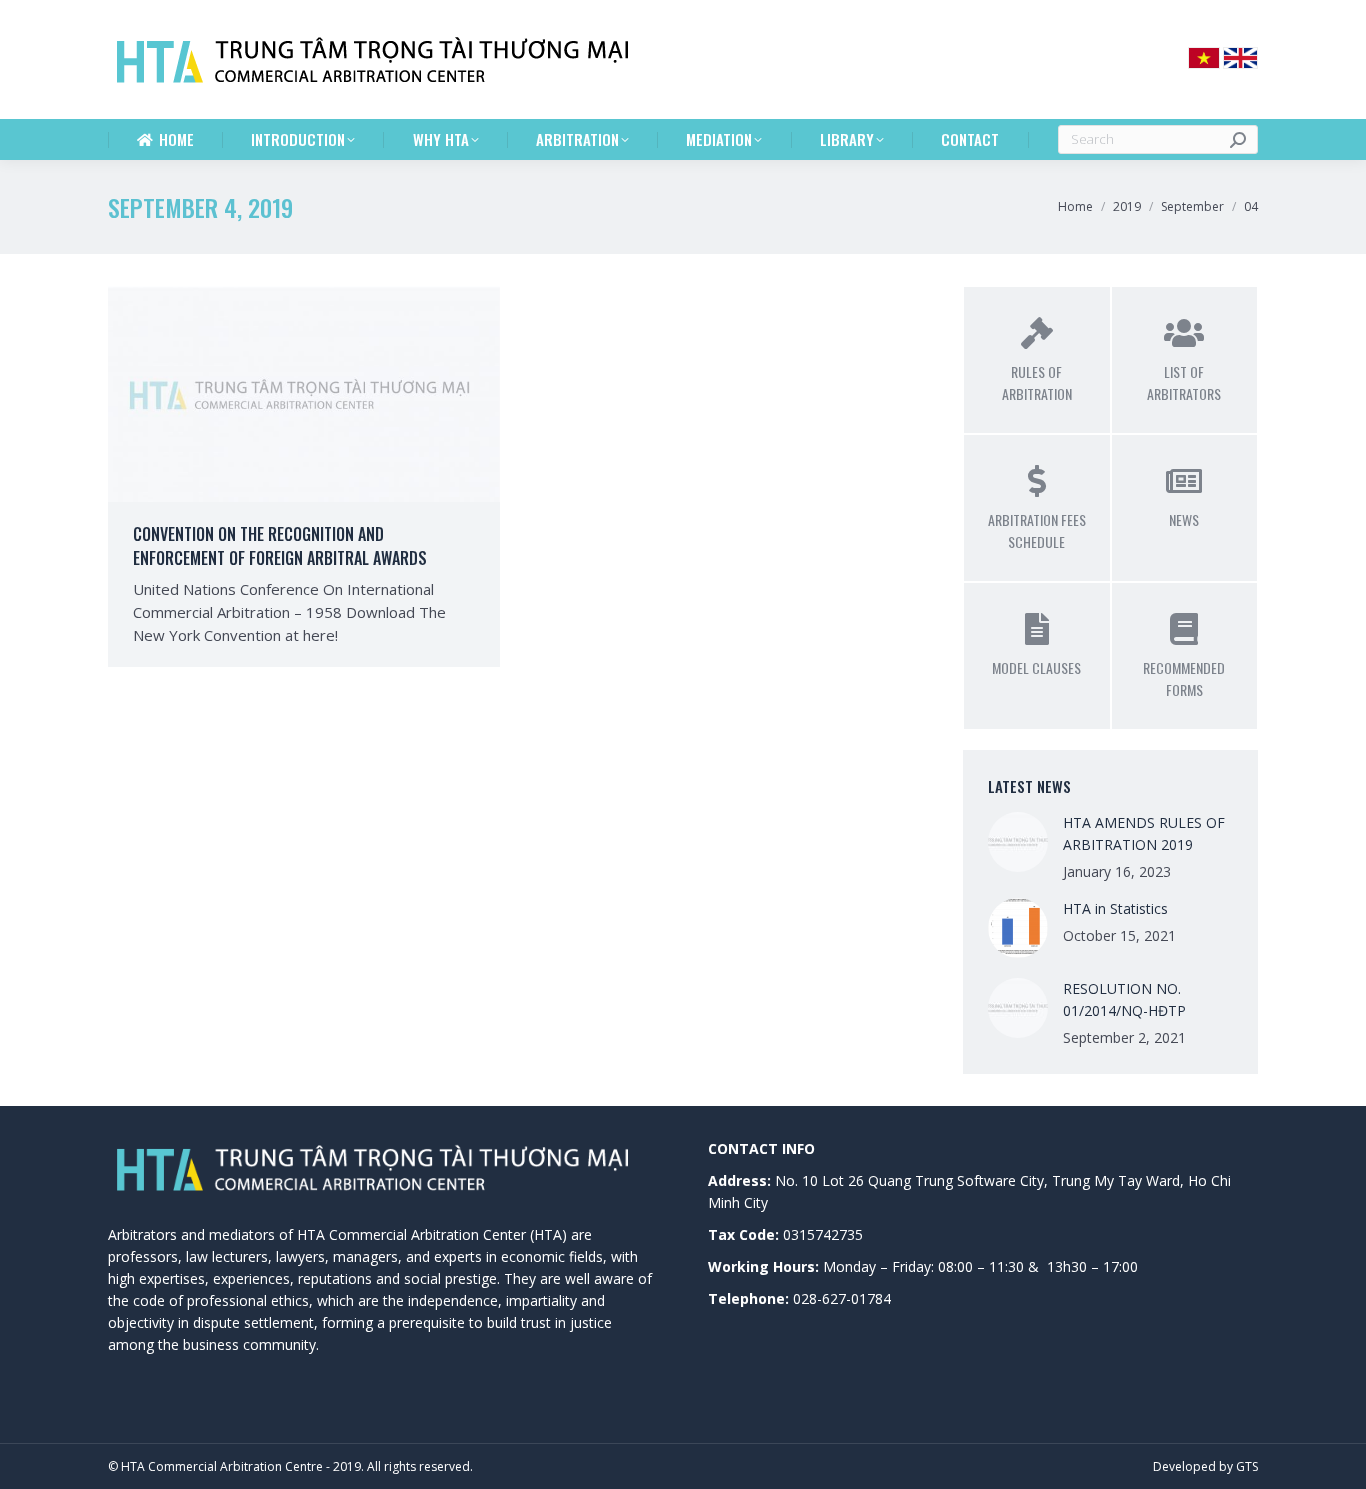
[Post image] (1018, 842)
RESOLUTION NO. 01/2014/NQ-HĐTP (1124, 999)
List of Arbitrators (1184, 382)
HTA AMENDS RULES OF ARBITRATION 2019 (1144, 833)
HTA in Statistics (1115, 908)
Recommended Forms (1184, 678)
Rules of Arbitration (1037, 382)
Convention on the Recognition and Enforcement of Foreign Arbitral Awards (280, 546)
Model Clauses (1036, 667)
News (1184, 519)
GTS (1247, 1466)
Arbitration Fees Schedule (1037, 530)
